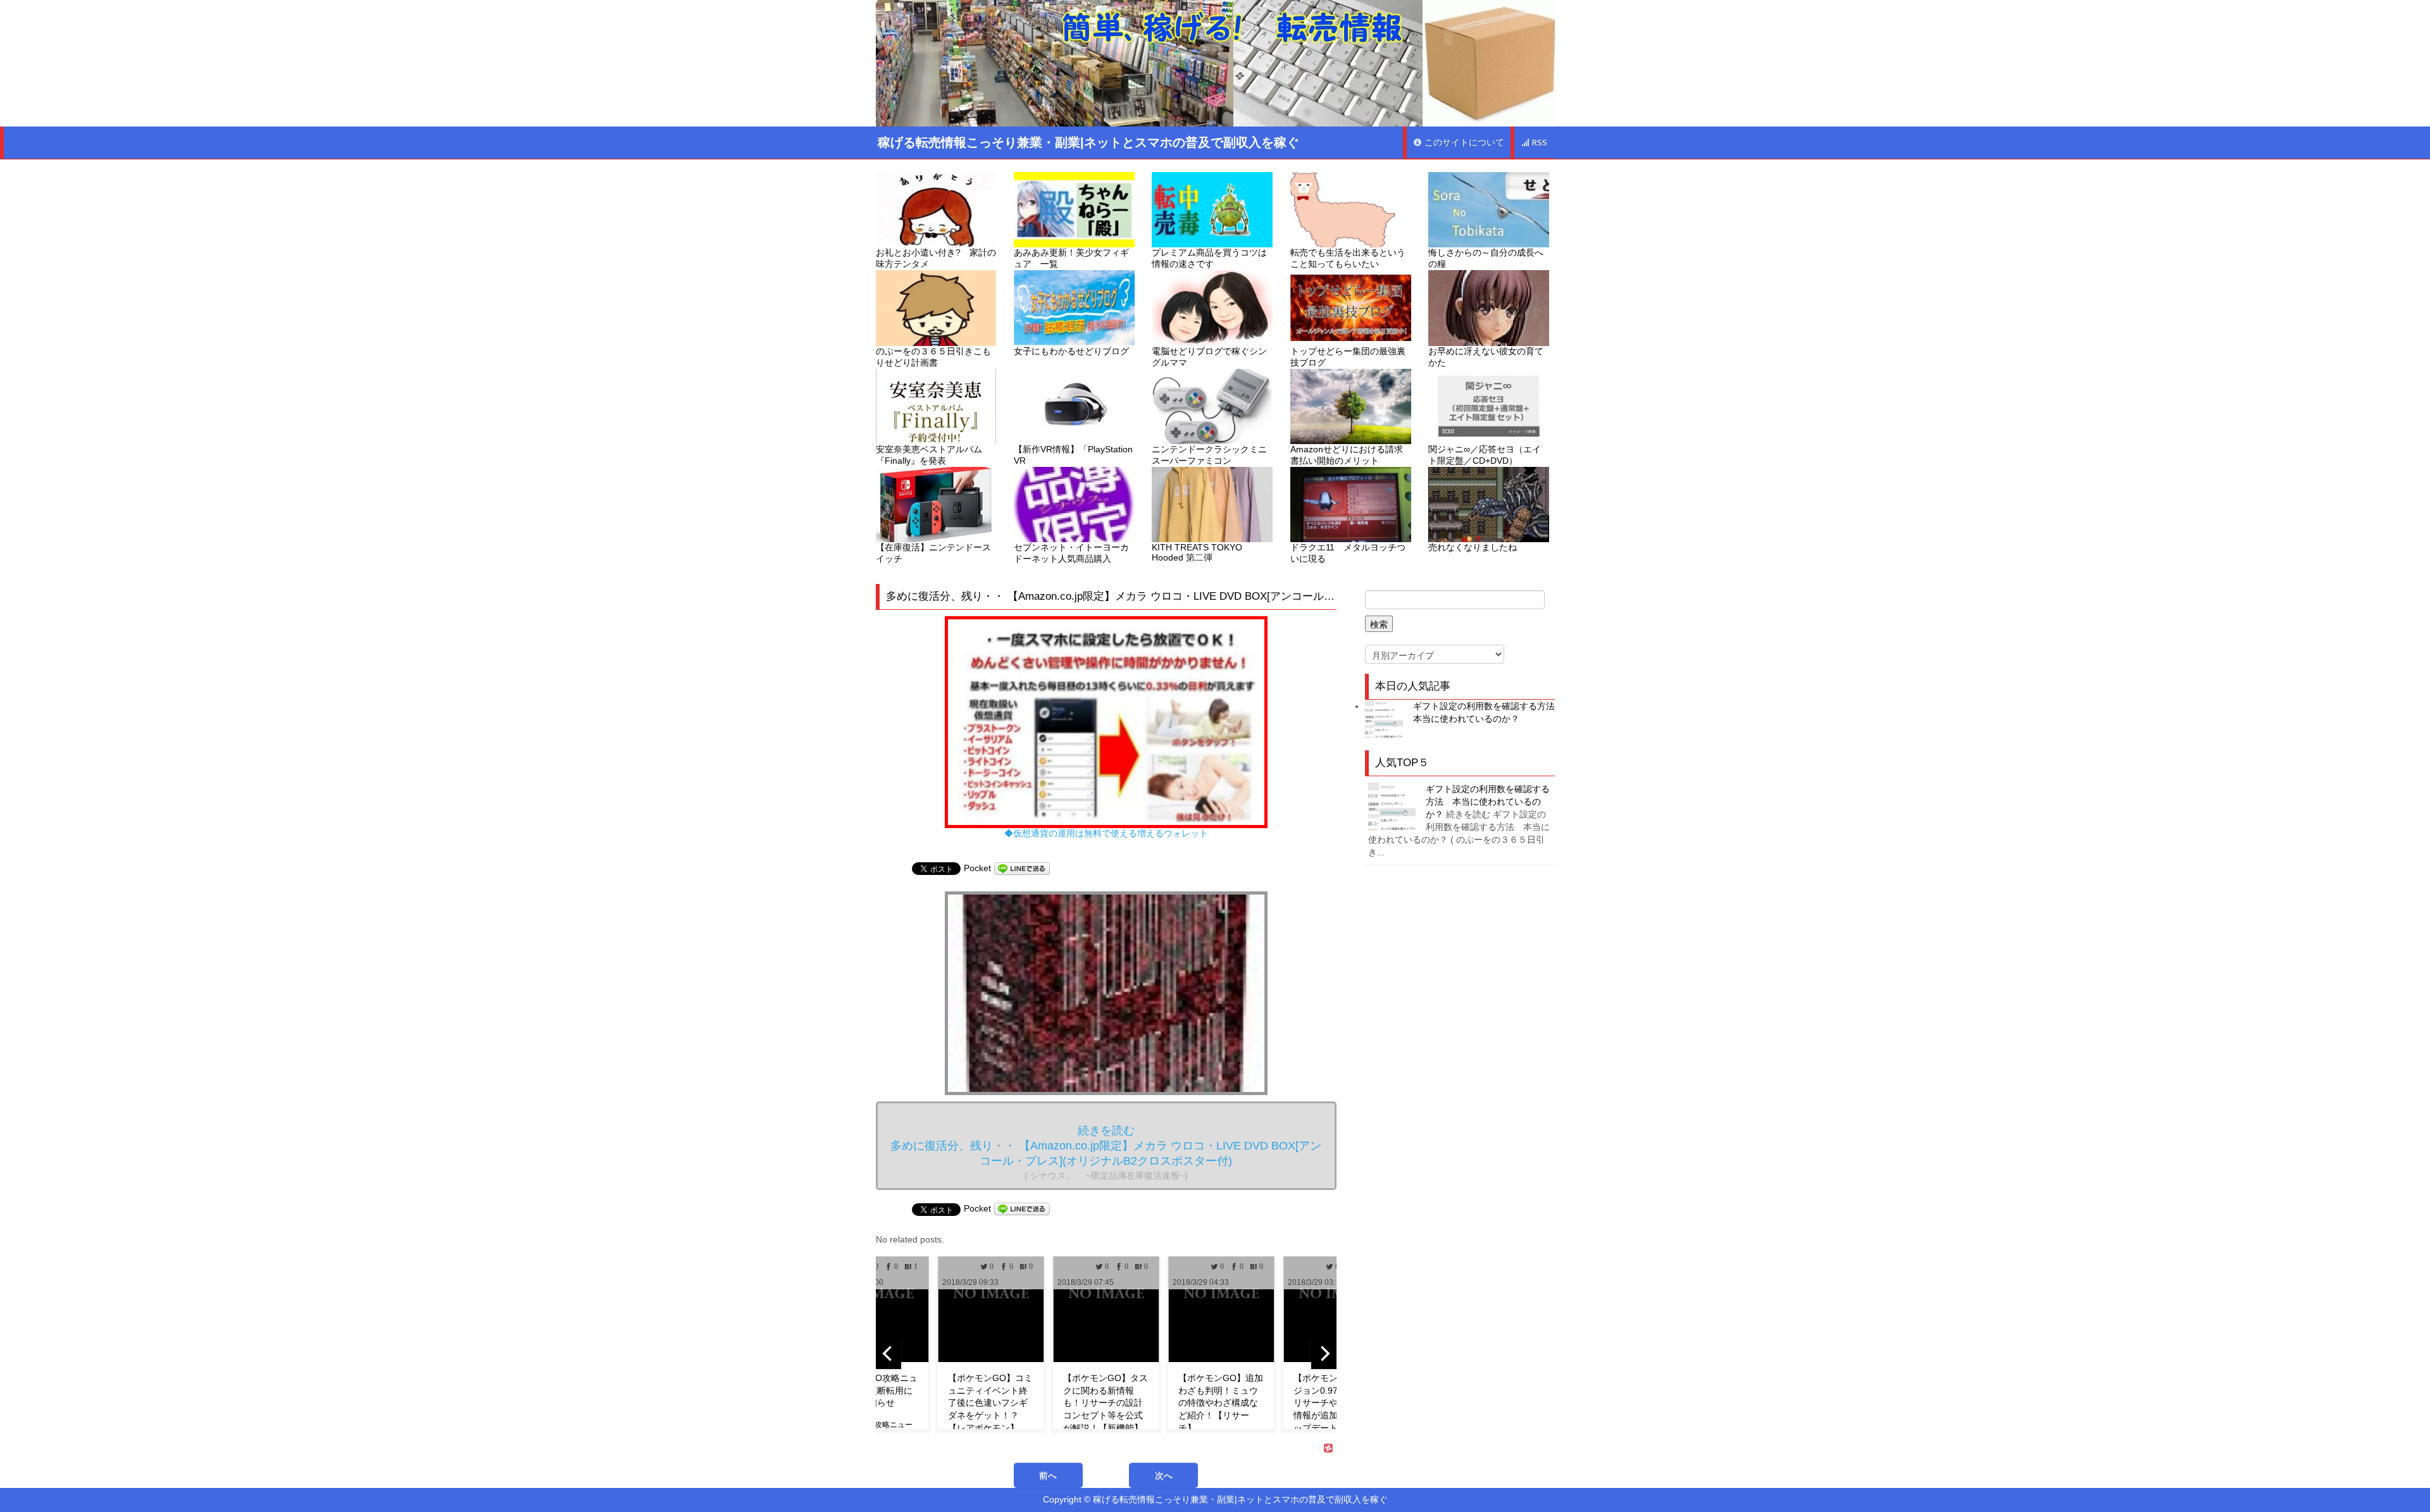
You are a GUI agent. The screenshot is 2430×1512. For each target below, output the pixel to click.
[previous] (888, 1354)
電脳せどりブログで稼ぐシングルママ (1209, 357)
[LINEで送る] (1022, 868)
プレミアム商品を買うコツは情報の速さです (1209, 258)
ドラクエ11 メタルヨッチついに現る (1348, 553)
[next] (1324, 1354)
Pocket (977, 868)
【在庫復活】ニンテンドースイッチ (933, 553)
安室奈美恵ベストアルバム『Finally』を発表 (929, 455)
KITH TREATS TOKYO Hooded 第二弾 (1197, 552)
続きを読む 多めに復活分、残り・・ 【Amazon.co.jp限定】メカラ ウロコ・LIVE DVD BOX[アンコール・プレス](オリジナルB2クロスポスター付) (1106, 1152)
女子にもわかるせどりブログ (1071, 351)
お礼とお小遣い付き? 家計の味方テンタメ (936, 258)
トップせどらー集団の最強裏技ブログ (1348, 357)
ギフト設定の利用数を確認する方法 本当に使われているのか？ (1488, 802)
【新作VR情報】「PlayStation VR (1073, 455)
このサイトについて (1463, 143)
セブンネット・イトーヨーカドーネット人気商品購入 (1071, 553)
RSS (1538, 143)
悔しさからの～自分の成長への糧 (1486, 258)
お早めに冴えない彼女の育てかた (1486, 357)
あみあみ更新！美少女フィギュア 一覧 (1071, 258)
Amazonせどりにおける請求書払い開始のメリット (1347, 455)
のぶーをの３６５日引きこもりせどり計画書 (933, 357)
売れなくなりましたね (1473, 547)
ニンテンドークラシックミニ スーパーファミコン (1212, 455)
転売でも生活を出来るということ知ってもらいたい (1348, 258)
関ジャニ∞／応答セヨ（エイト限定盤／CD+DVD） (1485, 455)
